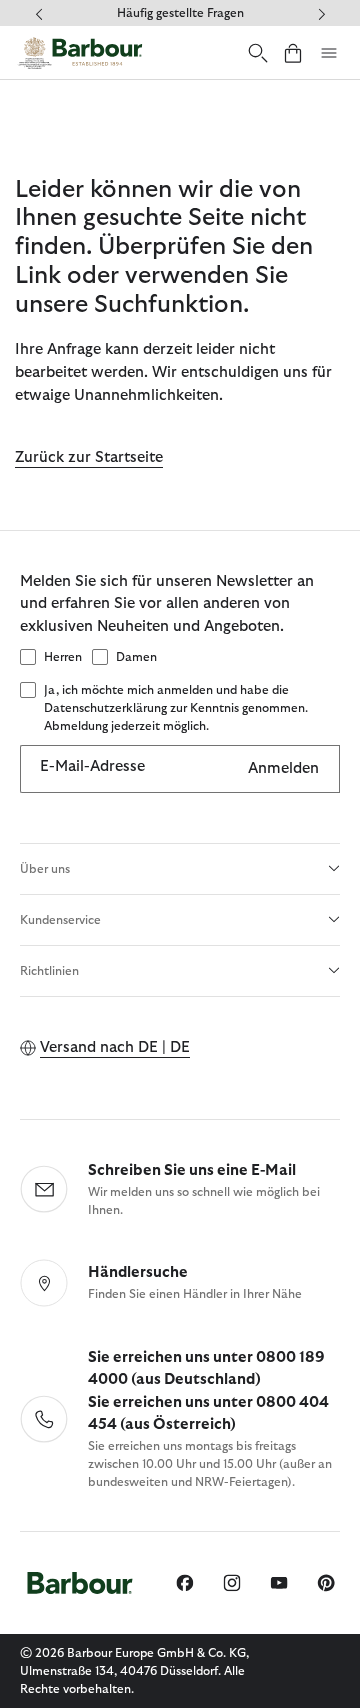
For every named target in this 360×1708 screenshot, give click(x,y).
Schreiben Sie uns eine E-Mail (192, 1170)
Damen (136, 657)
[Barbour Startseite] (80, 52)
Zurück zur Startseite (89, 457)
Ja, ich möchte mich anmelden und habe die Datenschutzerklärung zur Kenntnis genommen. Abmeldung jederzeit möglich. (176, 708)
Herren (63, 657)
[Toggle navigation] (329, 53)
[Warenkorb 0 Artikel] (293, 52)
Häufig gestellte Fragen (180, 13)
